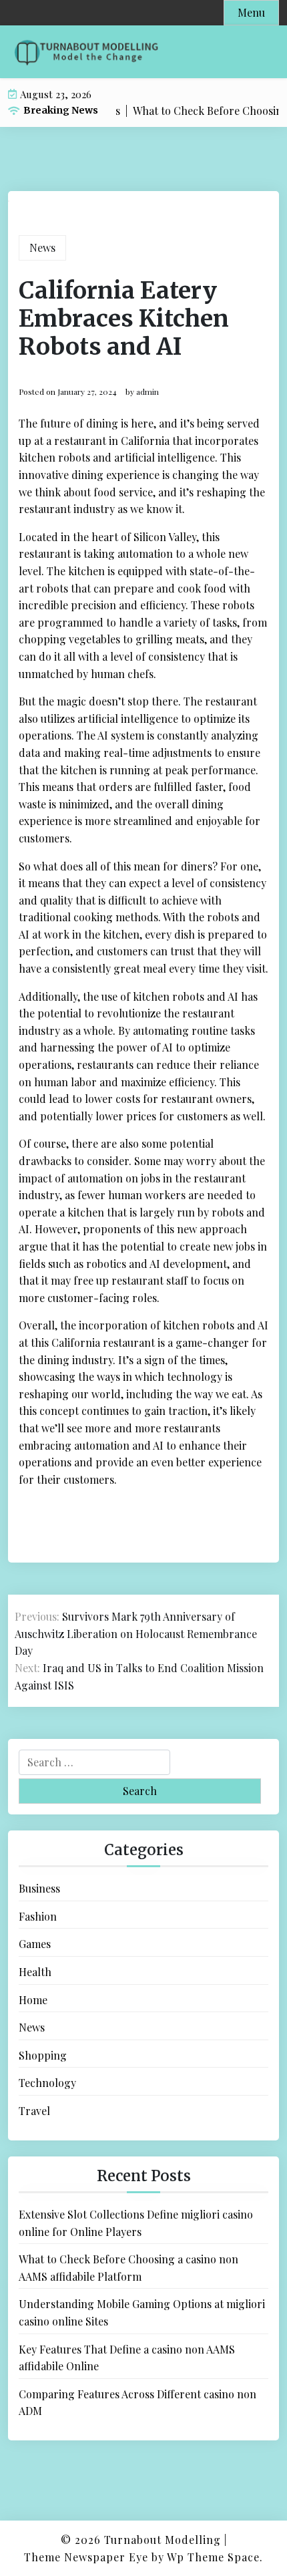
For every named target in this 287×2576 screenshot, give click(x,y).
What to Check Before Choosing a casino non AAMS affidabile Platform (128, 2268)
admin (148, 391)
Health (35, 1972)
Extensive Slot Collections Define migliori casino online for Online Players (136, 2223)
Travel (34, 2111)
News (42, 248)
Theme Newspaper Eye (86, 2557)
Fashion (38, 1916)
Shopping (43, 2055)
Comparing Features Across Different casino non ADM (137, 2403)
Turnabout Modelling (163, 2540)
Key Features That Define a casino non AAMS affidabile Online (127, 2358)
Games (35, 1944)
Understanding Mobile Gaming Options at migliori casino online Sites (142, 2312)
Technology (47, 2083)
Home (33, 2000)
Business (39, 1888)
